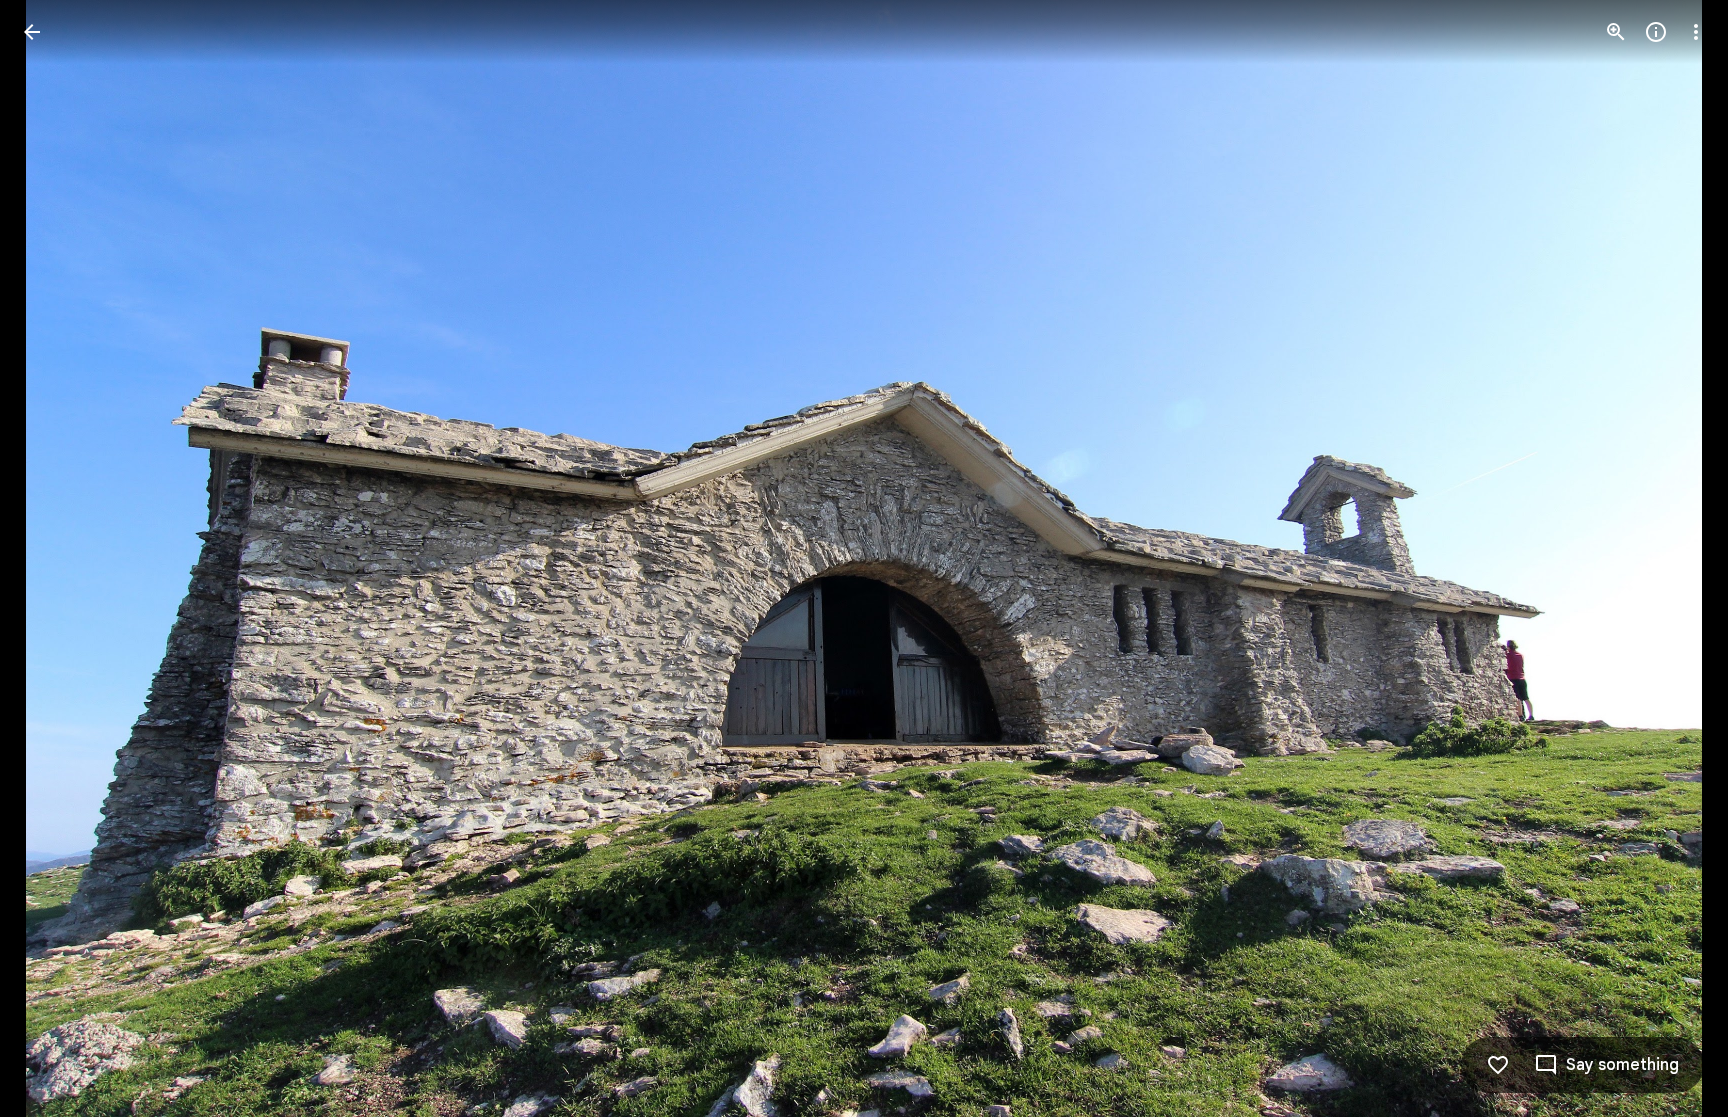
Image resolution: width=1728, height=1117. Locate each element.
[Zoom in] (1616, 32)
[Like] (1498, 1065)
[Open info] (1656, 32)
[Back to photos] (32, 32)
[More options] (1696, 32)
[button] (56, 559)
